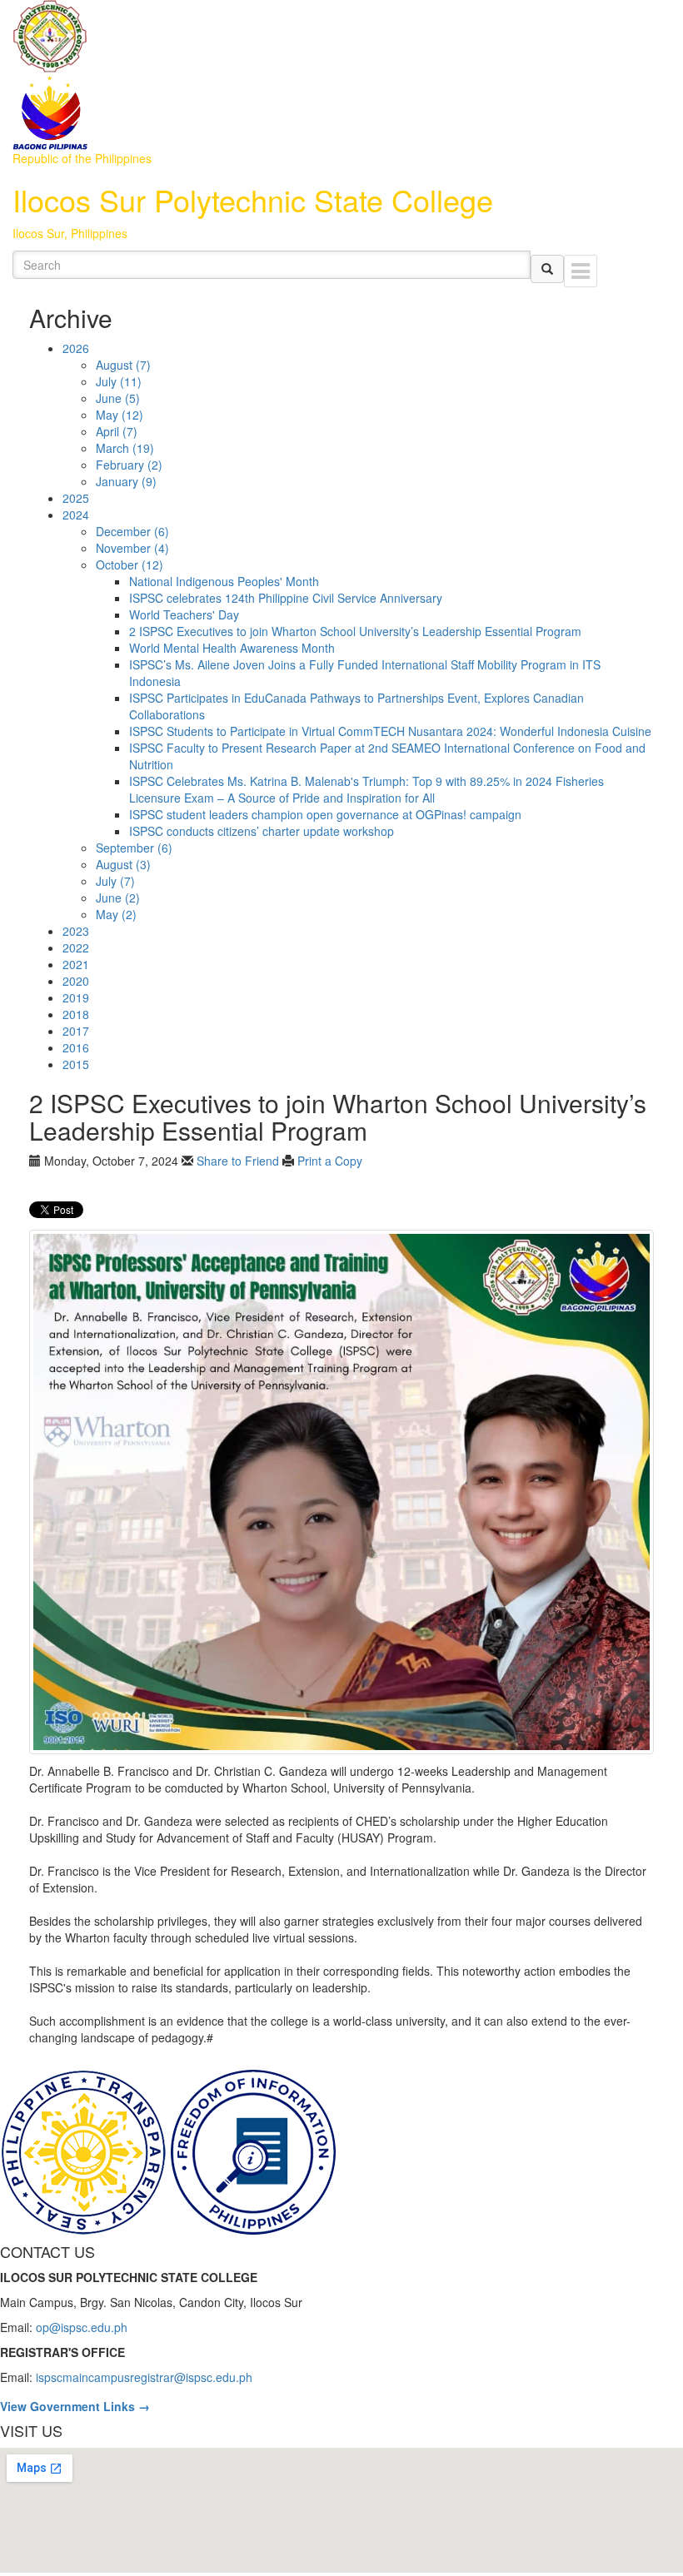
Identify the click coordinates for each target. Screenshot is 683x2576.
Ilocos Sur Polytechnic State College (253, 199)
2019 (76, 997)
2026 (76, 348)
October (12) (130, 564)
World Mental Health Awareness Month (232, 648)
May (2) (116, 914)
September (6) (134, 848)
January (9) (126, 481)
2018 (76, 1014)
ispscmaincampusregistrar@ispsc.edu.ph (144, 2377)
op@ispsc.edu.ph (82, 2327)
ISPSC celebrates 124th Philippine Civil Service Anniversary (286, 598)
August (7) (123, 365)
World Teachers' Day (184, 614)
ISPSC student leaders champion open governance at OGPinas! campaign (325, 814)
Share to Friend (238, 1161)
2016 (76, 1047)
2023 (76, 931)
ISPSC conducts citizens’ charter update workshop (262, 831)
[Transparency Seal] (85, 2151)
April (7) (117, 431)
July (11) (119, 381)
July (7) (115, 881)
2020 (76, 981)
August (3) (123, 864)
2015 (76, 1064)
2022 (76, 947)
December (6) (132, 531)
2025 (76, 498)
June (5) (118, 398)
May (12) (120, 415)
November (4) (132, 548)
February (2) (129, 465)
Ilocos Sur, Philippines (70, 233)
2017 (76, 1031)
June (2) (118, 898)
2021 (76, 964)
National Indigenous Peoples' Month (224, 581)
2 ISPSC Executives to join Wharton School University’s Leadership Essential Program (355, 631)
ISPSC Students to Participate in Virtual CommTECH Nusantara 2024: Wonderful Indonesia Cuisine (390, 731)
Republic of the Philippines (82, 158)
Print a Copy (330, 1161)
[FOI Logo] (253, 2151)
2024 (76, 515)
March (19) (125, 448)
